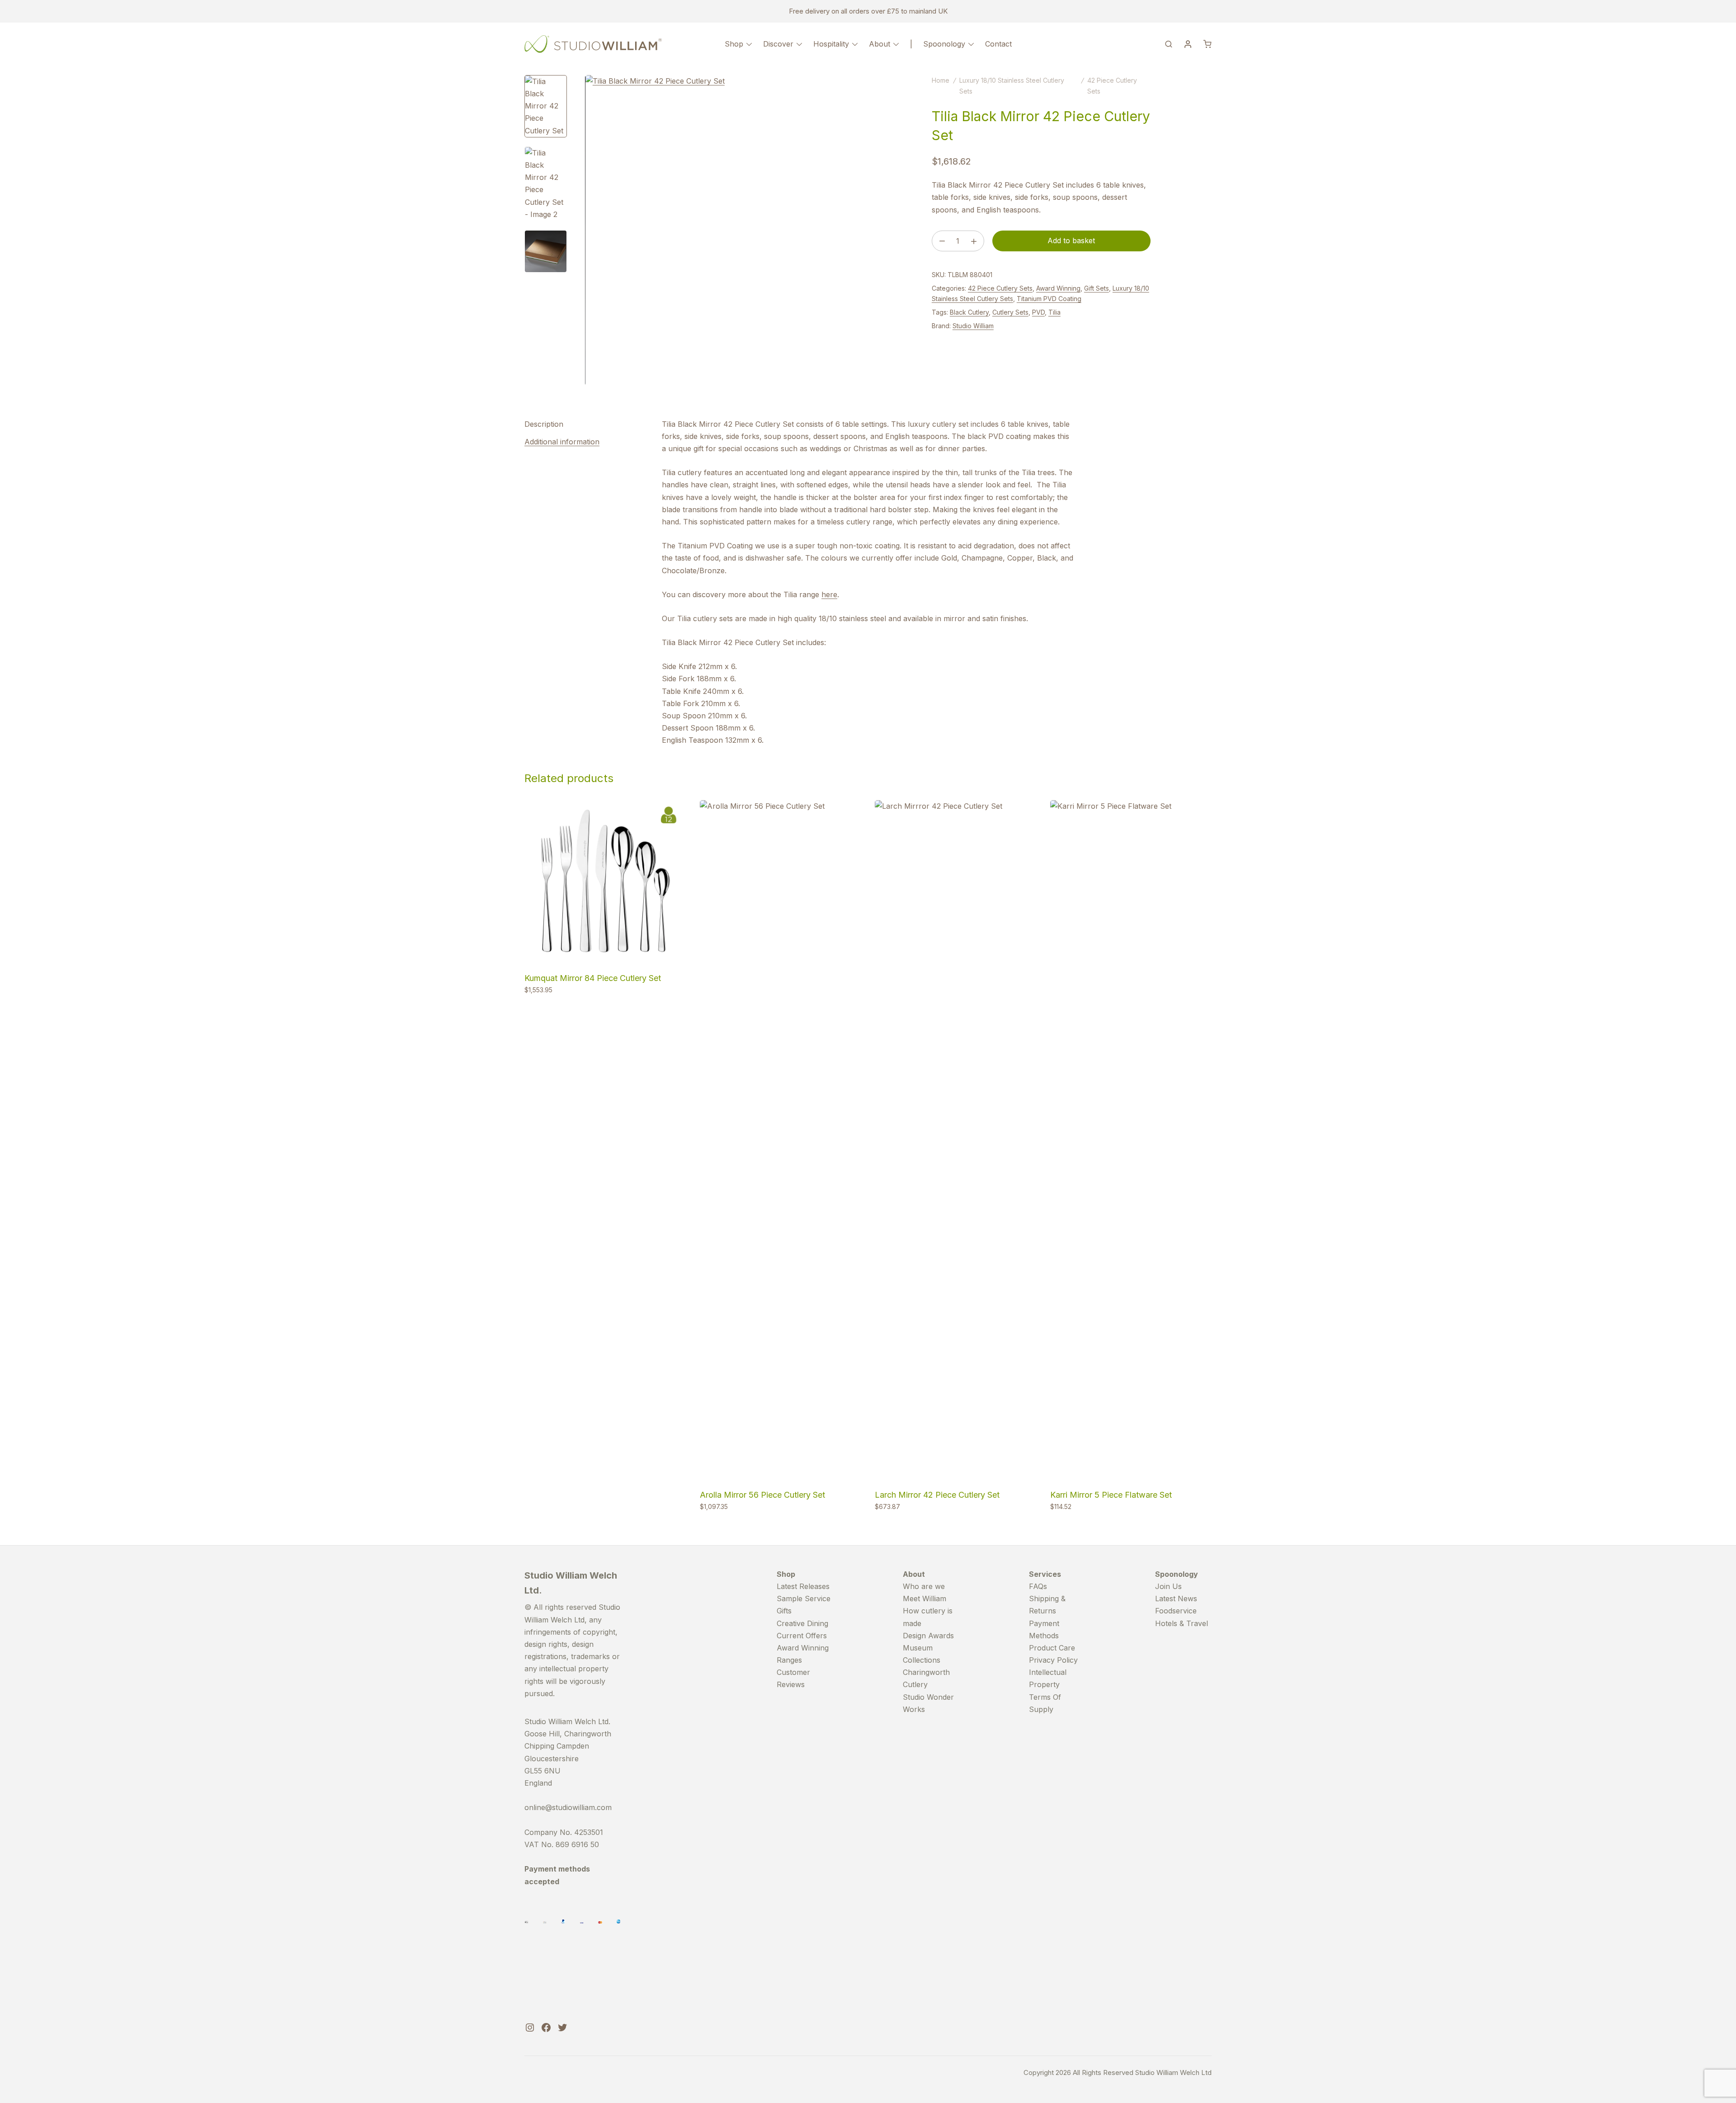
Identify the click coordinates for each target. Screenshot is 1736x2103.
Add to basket (1071, 240)
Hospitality (831, 44)
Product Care (1052, 1648)
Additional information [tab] (562, 442)
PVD (1038, 312)
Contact (998, 44)
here (829, 594)
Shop (734, 44)
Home (941, 80)
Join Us (1168, 1586)
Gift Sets (1097, 288)
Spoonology (944, 44)
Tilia (1054, 312)
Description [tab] (544, 424)
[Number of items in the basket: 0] (1208, 44)
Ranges (789, 1660)
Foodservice (1176, 1611)
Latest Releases (803, 1586)
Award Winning (1058, 288)
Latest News (1176, 1598)
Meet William (925, 1598)
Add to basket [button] (549, 1009)
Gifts (784, 1611)
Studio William (973, 326)
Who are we (924, 1586)
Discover (778, 44)
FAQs (1038, 1586)
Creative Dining (802, 1623)
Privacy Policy (1053, 1660)
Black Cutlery (969, 312)
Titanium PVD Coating (1049, 299)
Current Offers (802, 1636)
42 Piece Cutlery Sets (1000, 288)
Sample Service (804, 1598)
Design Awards (928, 1636)
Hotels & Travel (1182, 1623)
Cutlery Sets (1010, 312)
